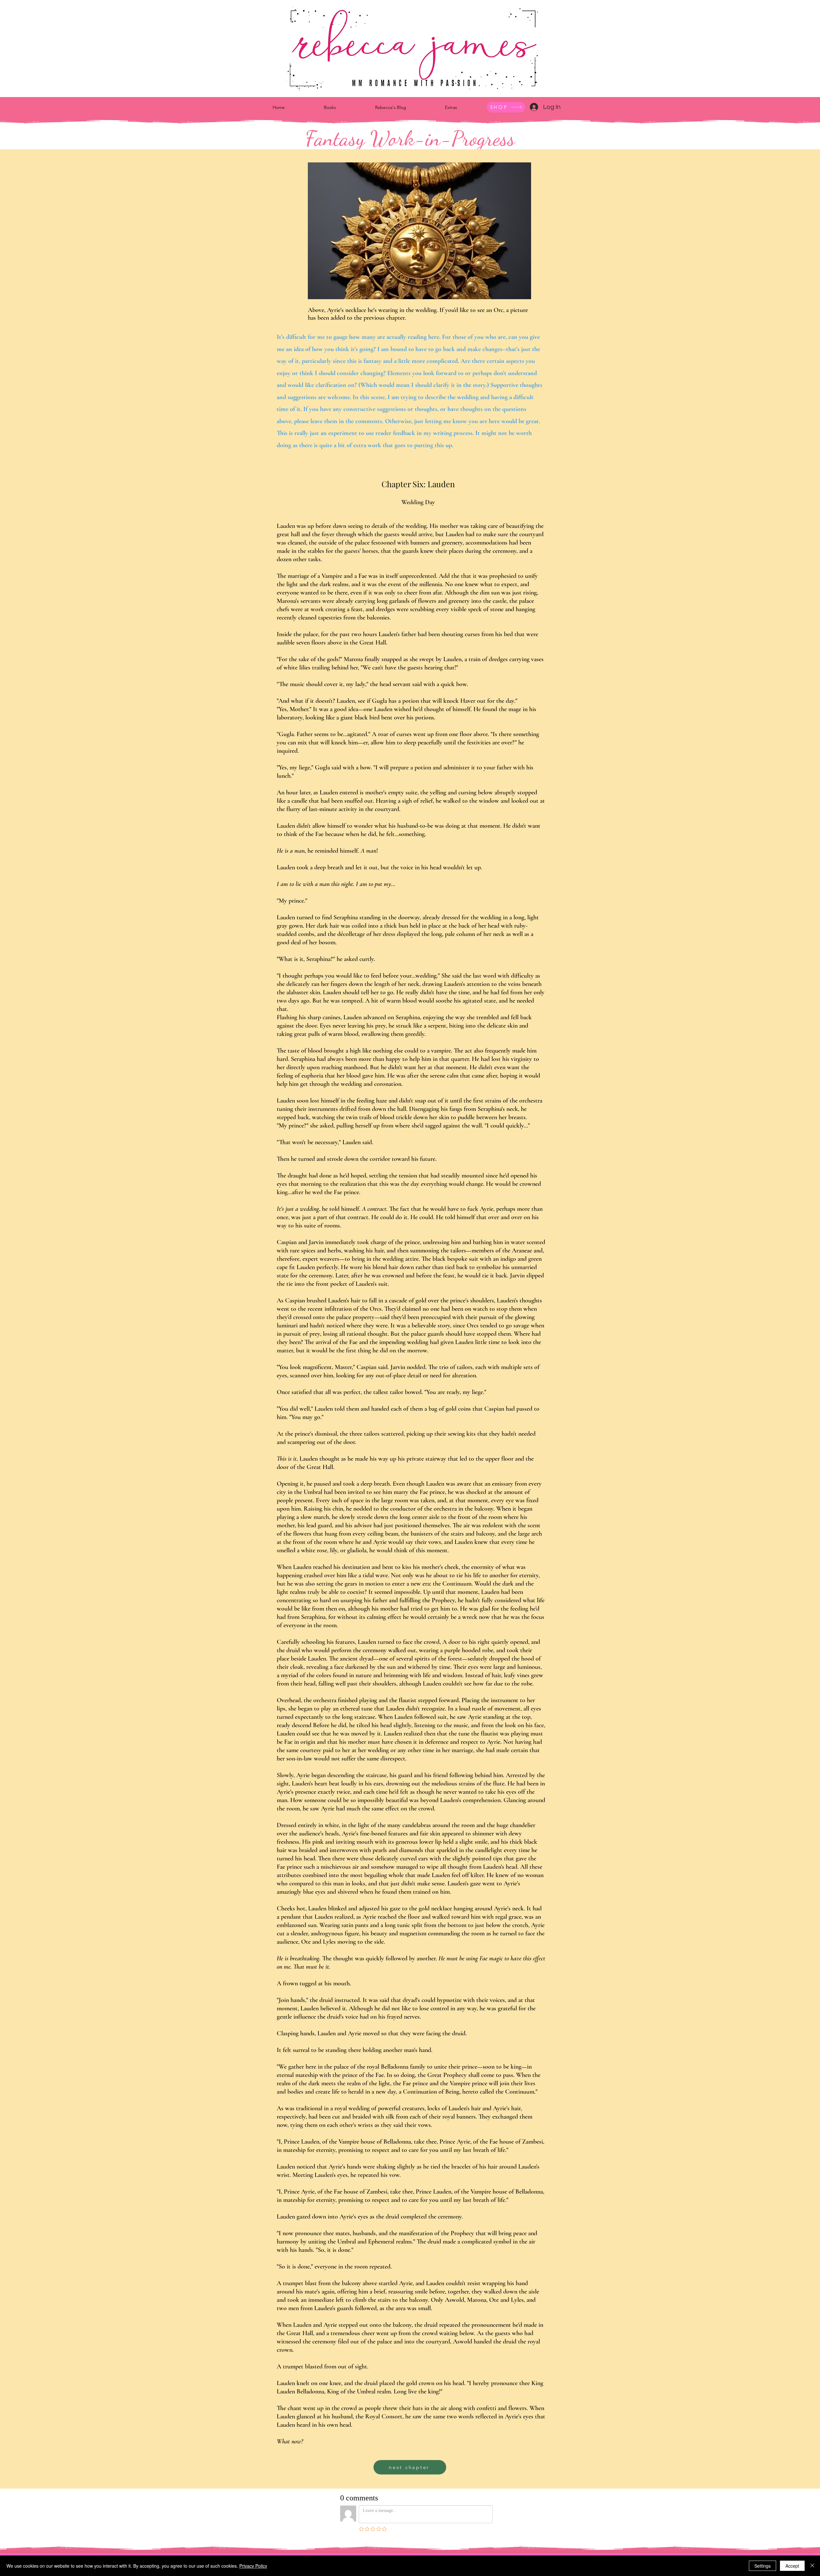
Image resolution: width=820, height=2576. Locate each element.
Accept (792, 2566)
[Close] (812, 2566)
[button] (330, 107)
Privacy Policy (253, 2566)
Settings (763, 2566)
